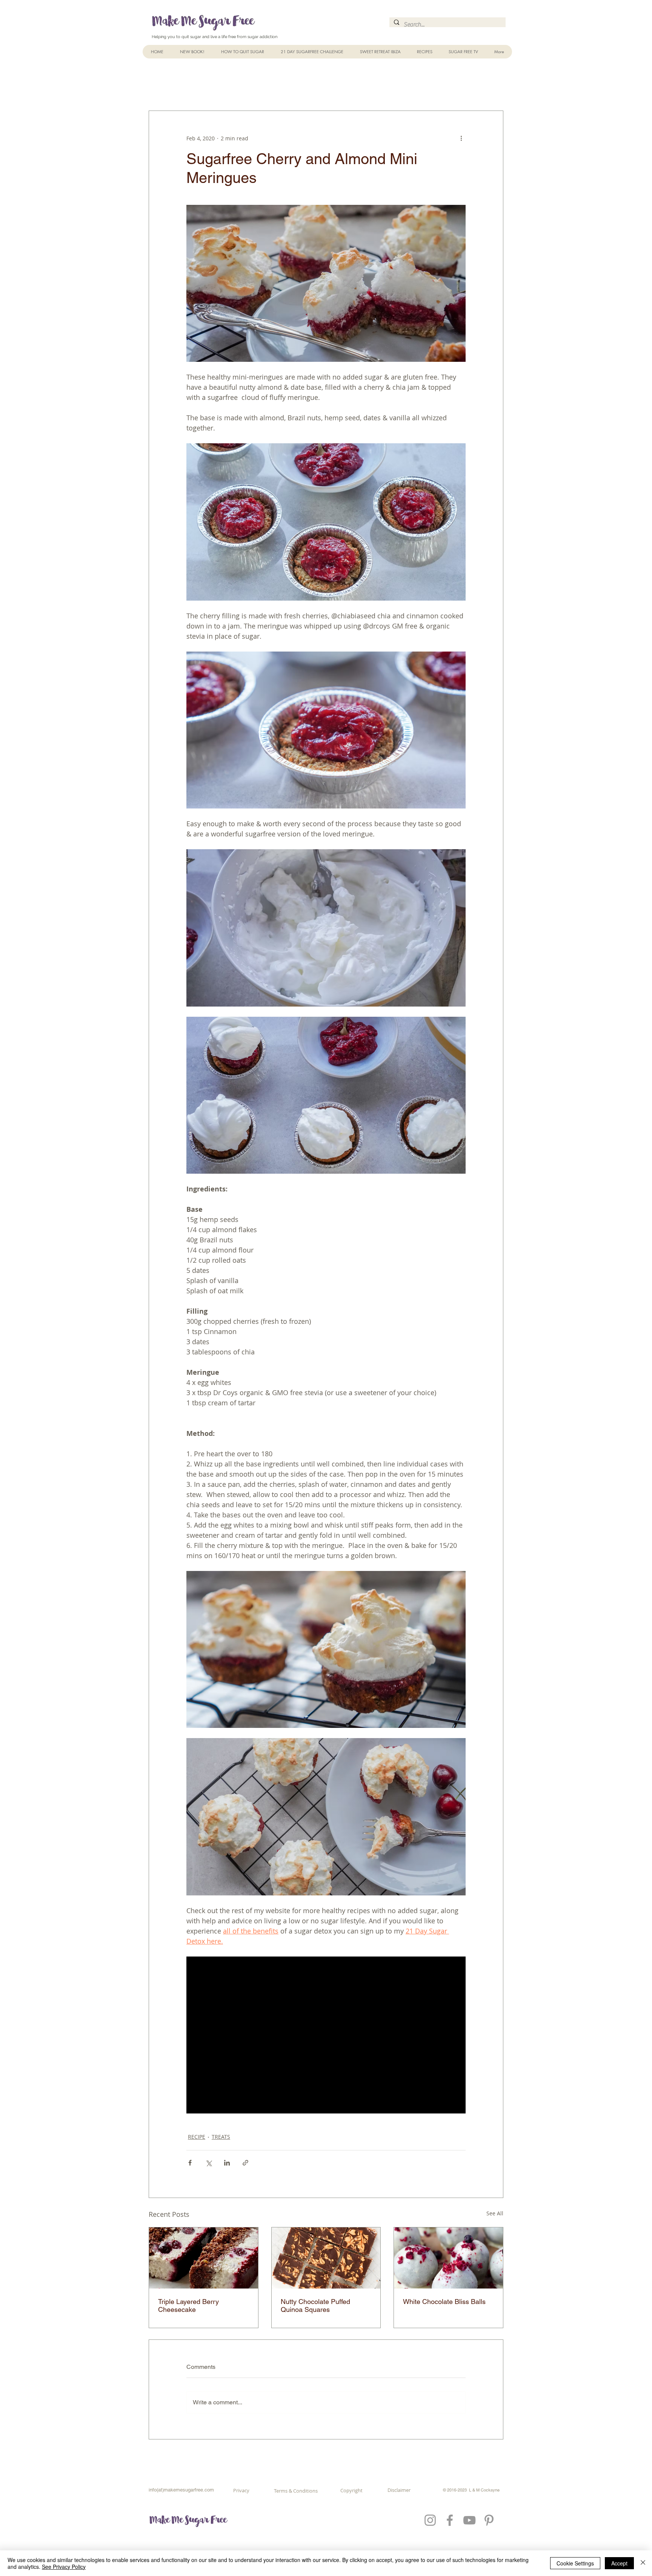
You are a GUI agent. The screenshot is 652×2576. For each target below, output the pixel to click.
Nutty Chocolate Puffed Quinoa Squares (315, 2305)
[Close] (643, 2563)
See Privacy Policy (64, 2567)
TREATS (221, 2137)
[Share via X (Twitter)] (208, 2163)
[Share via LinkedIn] (227, 2163)
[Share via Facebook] (190, 2163)
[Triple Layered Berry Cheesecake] (204, 2258)
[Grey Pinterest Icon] (489, 2520)
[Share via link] (245, 2163)
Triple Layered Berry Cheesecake (188, 2305)
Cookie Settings (575, 2563)
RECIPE (197, 2137)
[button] (424, 52)
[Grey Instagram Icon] (430, 2520)
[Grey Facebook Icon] (450, 2520)
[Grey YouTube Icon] (469, 2520)
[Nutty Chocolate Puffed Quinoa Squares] (326, 2258)
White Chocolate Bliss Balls (444, 2302)
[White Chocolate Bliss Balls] (448, 2258)
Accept (619, 2563)
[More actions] (461, 138)
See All (495, 2213)
